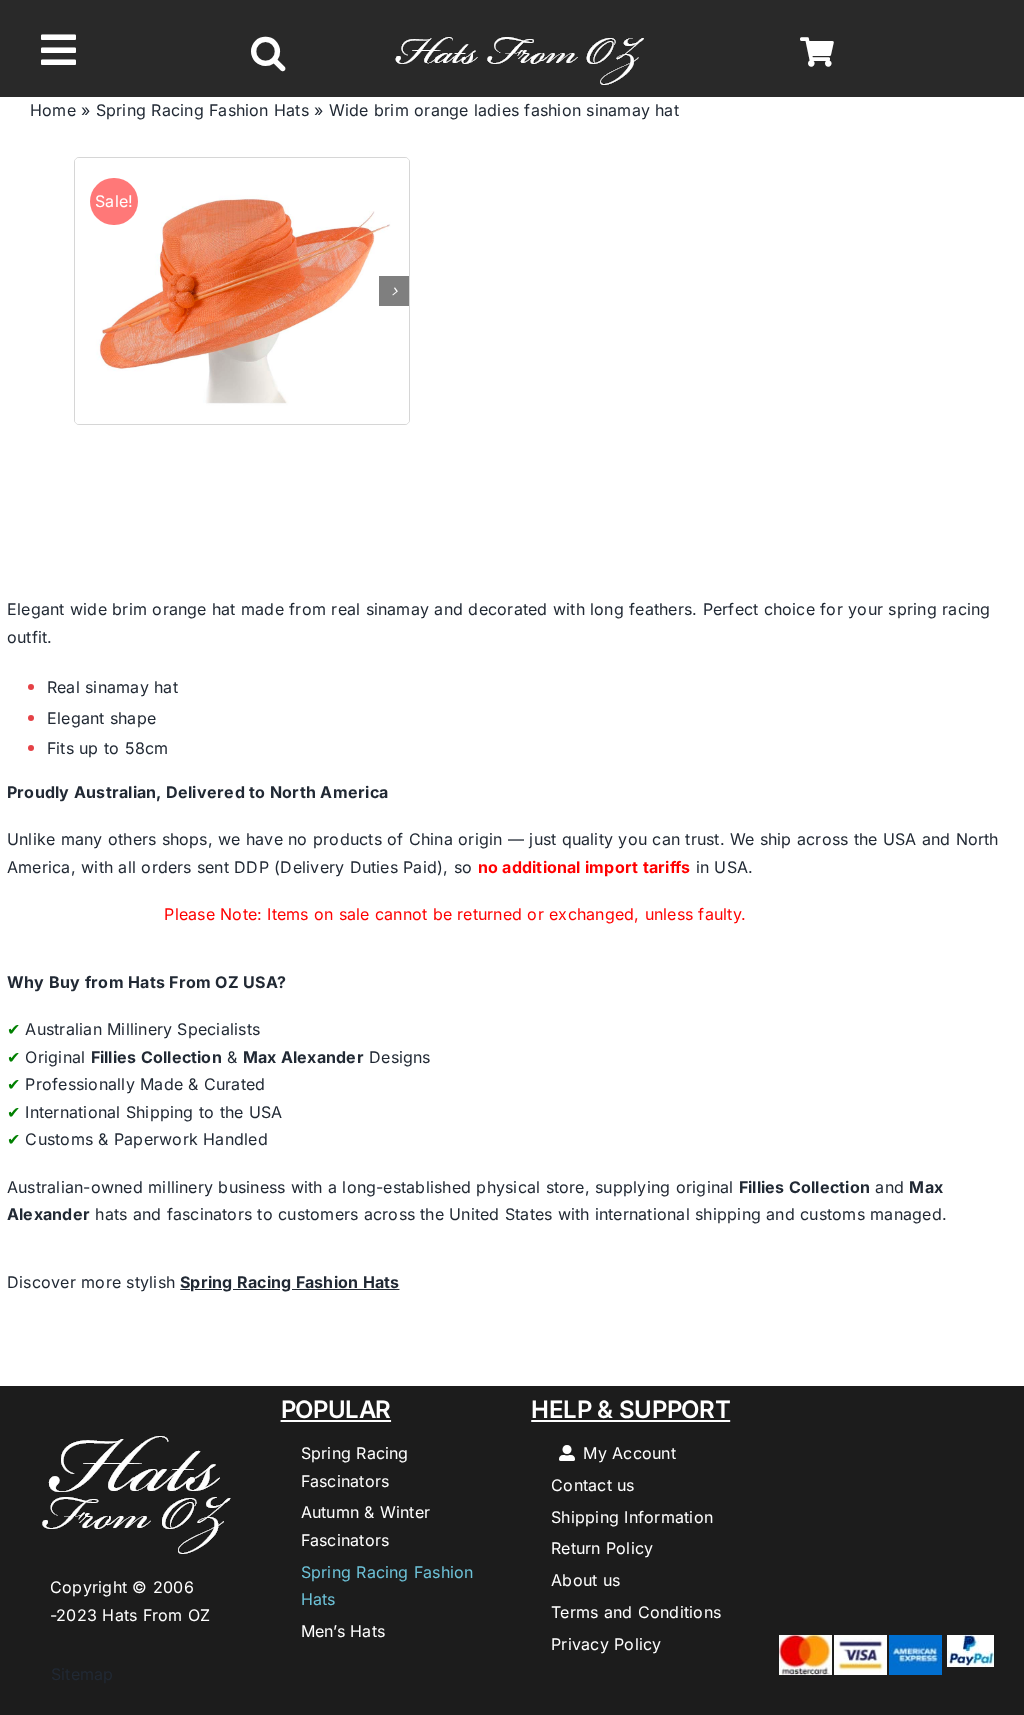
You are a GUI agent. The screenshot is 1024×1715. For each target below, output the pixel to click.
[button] (268, 53)
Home (53, 110)
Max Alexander (303, 1057)
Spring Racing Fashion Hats (202, 110)
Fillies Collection (156, 1057)
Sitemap (72, 1674)
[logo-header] (519, 26)
